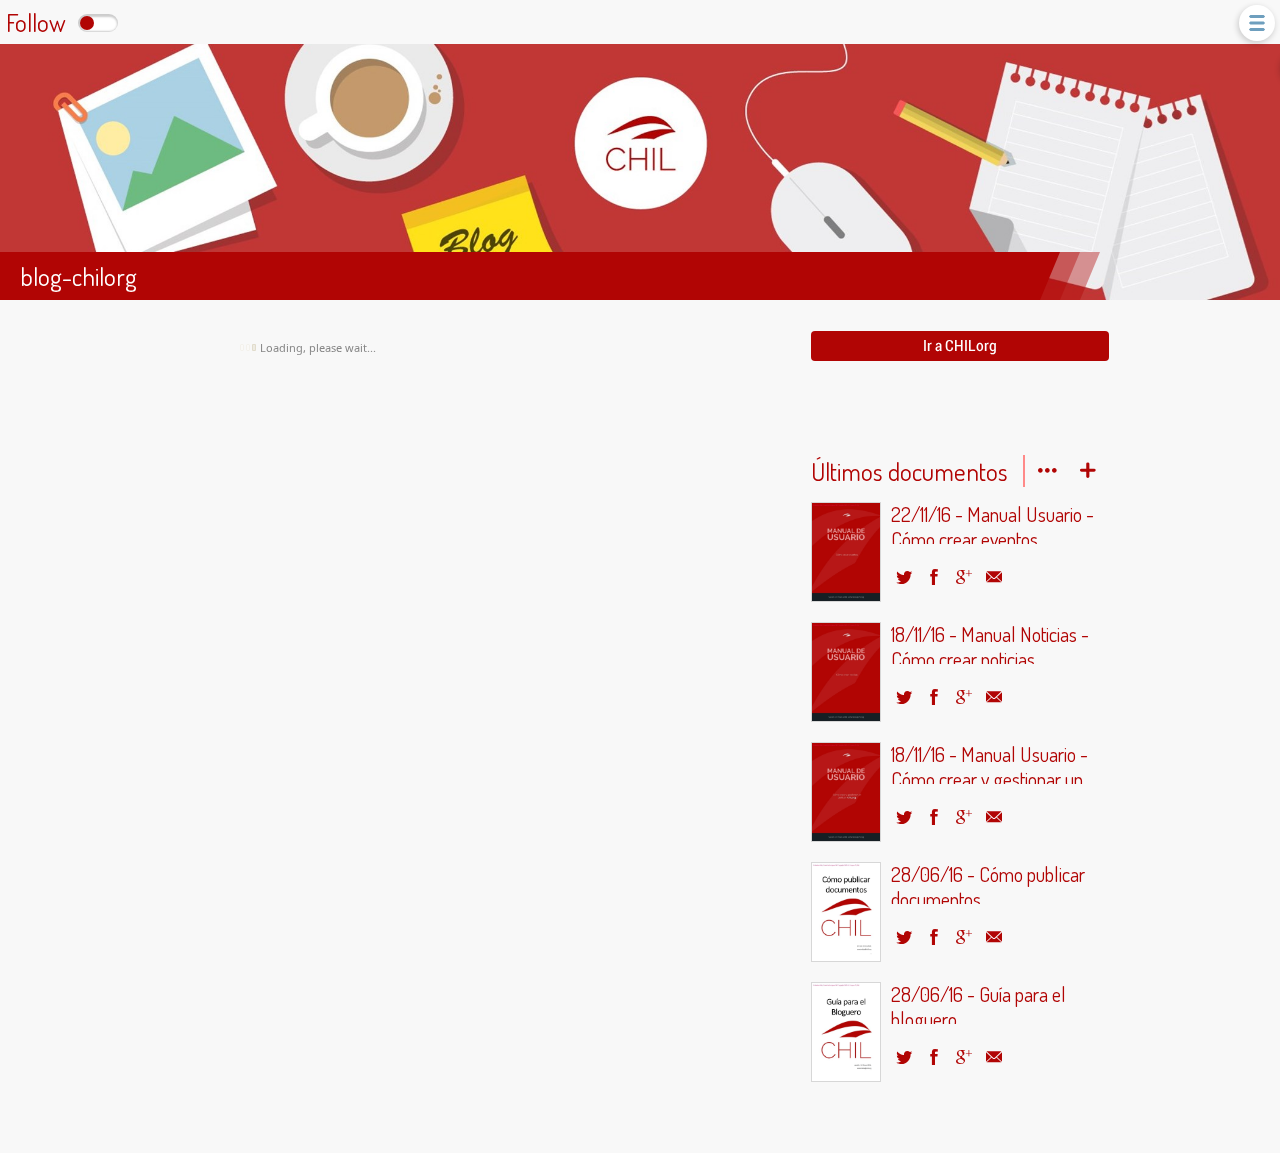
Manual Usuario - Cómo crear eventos (992, 523)
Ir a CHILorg (960, 346)
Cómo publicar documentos (988, 883)
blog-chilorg (78, 276)
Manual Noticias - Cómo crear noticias (990, 643)
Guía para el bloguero (978, 1003)
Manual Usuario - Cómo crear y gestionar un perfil (989, 763)
